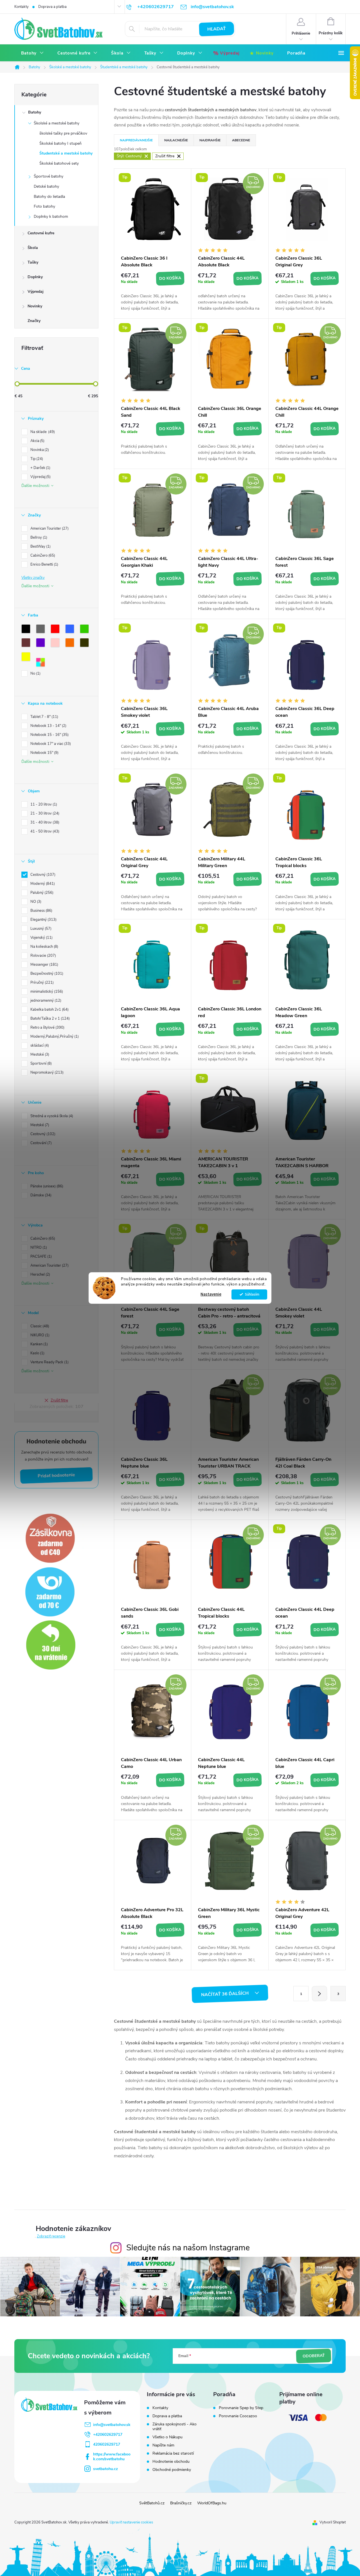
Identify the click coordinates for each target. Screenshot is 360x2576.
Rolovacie (43, 956)
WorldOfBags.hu (212, 2503)
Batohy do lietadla (49, 197)
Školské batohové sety (59, 163)
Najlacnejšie (176, 140)
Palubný (41, 893)
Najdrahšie (210, 140)
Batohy (35, 112)
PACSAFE (40, 1257)
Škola (33, 248)
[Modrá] (71, 630)
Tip (36, 459)
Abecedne (241, 140)
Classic (39, 1326)
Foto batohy (44, 206)
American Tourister (49, 529)
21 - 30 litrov (44, 813)
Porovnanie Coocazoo (238, 2416)
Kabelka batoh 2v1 (49, 1010)
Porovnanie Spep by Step (241, 2408)
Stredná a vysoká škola (51, 1116)
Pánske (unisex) (46, 1186)
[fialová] (42, 644)
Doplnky (35, 277)
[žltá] (27, 658)
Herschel (40, 1275)
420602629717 (107, 2444)
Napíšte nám (163, 2445)
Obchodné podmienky (172, 2470)
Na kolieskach (44, 947)
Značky (34, 321)
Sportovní (40, 1063)
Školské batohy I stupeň (60, 143)
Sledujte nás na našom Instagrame (188, 2248)
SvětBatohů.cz (152, 2503)
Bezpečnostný (46, 974)
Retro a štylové (47, 1028)
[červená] (56, 630)
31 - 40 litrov (44, 822)
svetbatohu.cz (105, 2469)
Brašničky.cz (181, 2503)
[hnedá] (27, 644)
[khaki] (85, 644)
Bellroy (38, 538)
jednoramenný (45, 1001)
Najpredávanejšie (136, 140)
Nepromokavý (46, 1072)
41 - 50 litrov (44, 831)
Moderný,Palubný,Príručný (54, 1037)
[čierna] (27, 630)
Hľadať (217, 29)
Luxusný (40, 929)
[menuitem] (32, 53)
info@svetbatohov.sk (112, 2425)
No (35, 674)
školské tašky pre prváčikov (63, 133)
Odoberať (314, 2356)
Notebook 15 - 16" (49, 735)
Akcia (37, 441)
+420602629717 (108, 2435)
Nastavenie (211, 1294)
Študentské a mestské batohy (66, 153)
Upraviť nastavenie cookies (131, 2522)
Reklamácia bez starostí (173, 2453)
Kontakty (22, 7)
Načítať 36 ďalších (225, 1994)
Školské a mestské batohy (57, 123)
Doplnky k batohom (51, 216)
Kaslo (37, 1353)
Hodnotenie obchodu (171, 2462)
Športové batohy (49, 176)
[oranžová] (71, 644)
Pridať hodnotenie (57, 1476)
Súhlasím (252, 1294)
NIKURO (39, 1335)
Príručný (41, 983)
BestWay (40, 547)
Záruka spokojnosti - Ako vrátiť (175, 2427)
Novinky (35, 306)
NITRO (38, 1248)
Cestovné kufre (41, 233)
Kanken (39, 1344)
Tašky (33, 262)
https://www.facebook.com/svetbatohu (112, 2457)
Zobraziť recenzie (51, 2236)
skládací (39, 1046)
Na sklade (42, 432)
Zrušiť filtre (59, 1400)
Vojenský (41, 938)
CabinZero (42, 555)
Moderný (42, 884)
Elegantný (43, 920)
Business (41, 911)
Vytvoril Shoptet (333, 2522)
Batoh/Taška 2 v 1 (49, 1019)
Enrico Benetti (44, 564)
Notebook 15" (44, 753)
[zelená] (85, 630)
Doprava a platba (52, 7)
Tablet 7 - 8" (44, 717)
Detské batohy (46, 186)
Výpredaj (36, 292)
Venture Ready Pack (49, 1362)
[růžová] (56, 644)
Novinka (39, 450)
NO (35, 902)
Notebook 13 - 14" (48, 726)
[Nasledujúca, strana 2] (319, 1994)
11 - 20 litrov (43, 804)
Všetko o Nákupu (167, 2437)
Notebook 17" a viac (50, 744)
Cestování (40, 1143)
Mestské (39, 1055)
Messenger (44, 965)
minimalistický (46, 992)
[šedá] (42, 630)
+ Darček (40, 468)
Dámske (40, 1195)
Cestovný (42, 875)
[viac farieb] (42, 663)
